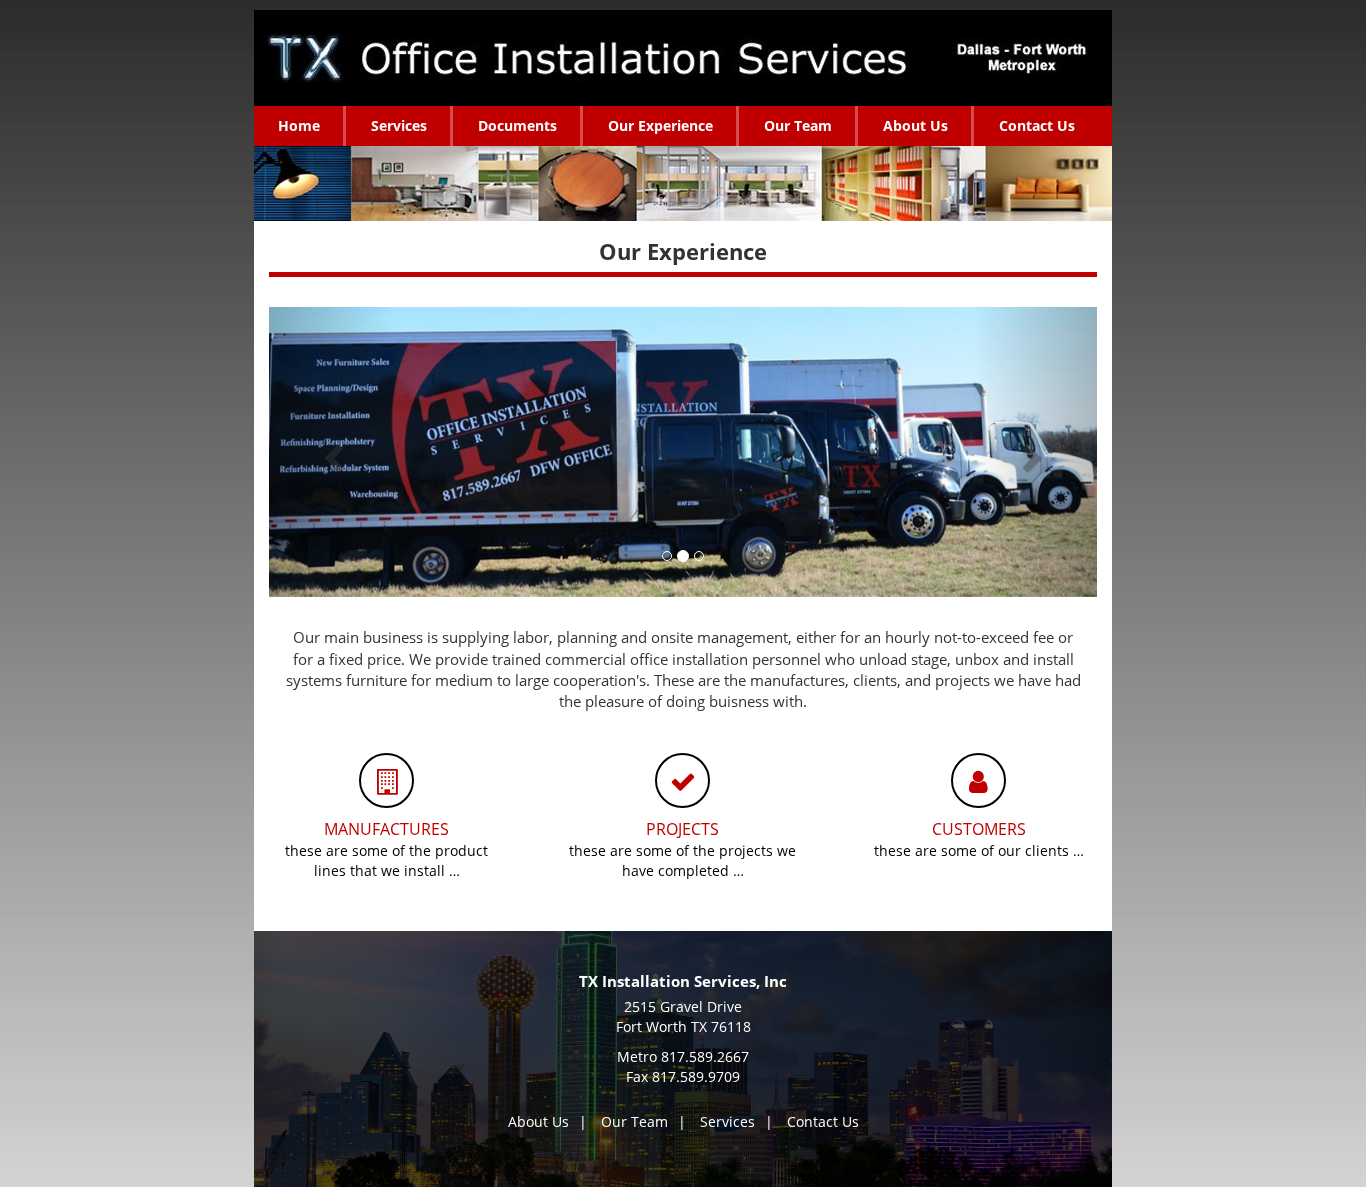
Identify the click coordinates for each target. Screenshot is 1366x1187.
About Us (538, 1121)
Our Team (634, 1121)
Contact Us (823, 1121)
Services (727, 1121)
